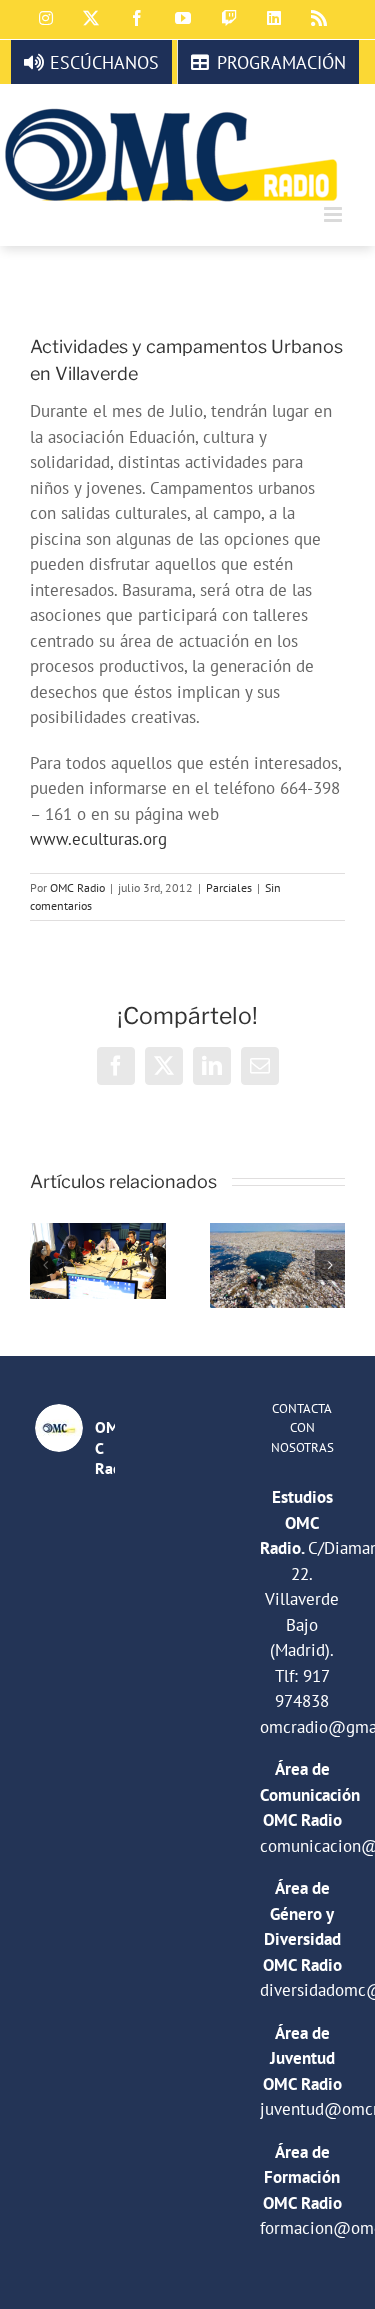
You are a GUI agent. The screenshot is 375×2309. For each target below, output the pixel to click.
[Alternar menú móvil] (334, 214)
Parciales (229, 887)
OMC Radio (77, 887)
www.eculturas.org (98, 839)
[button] (45, 1265)
